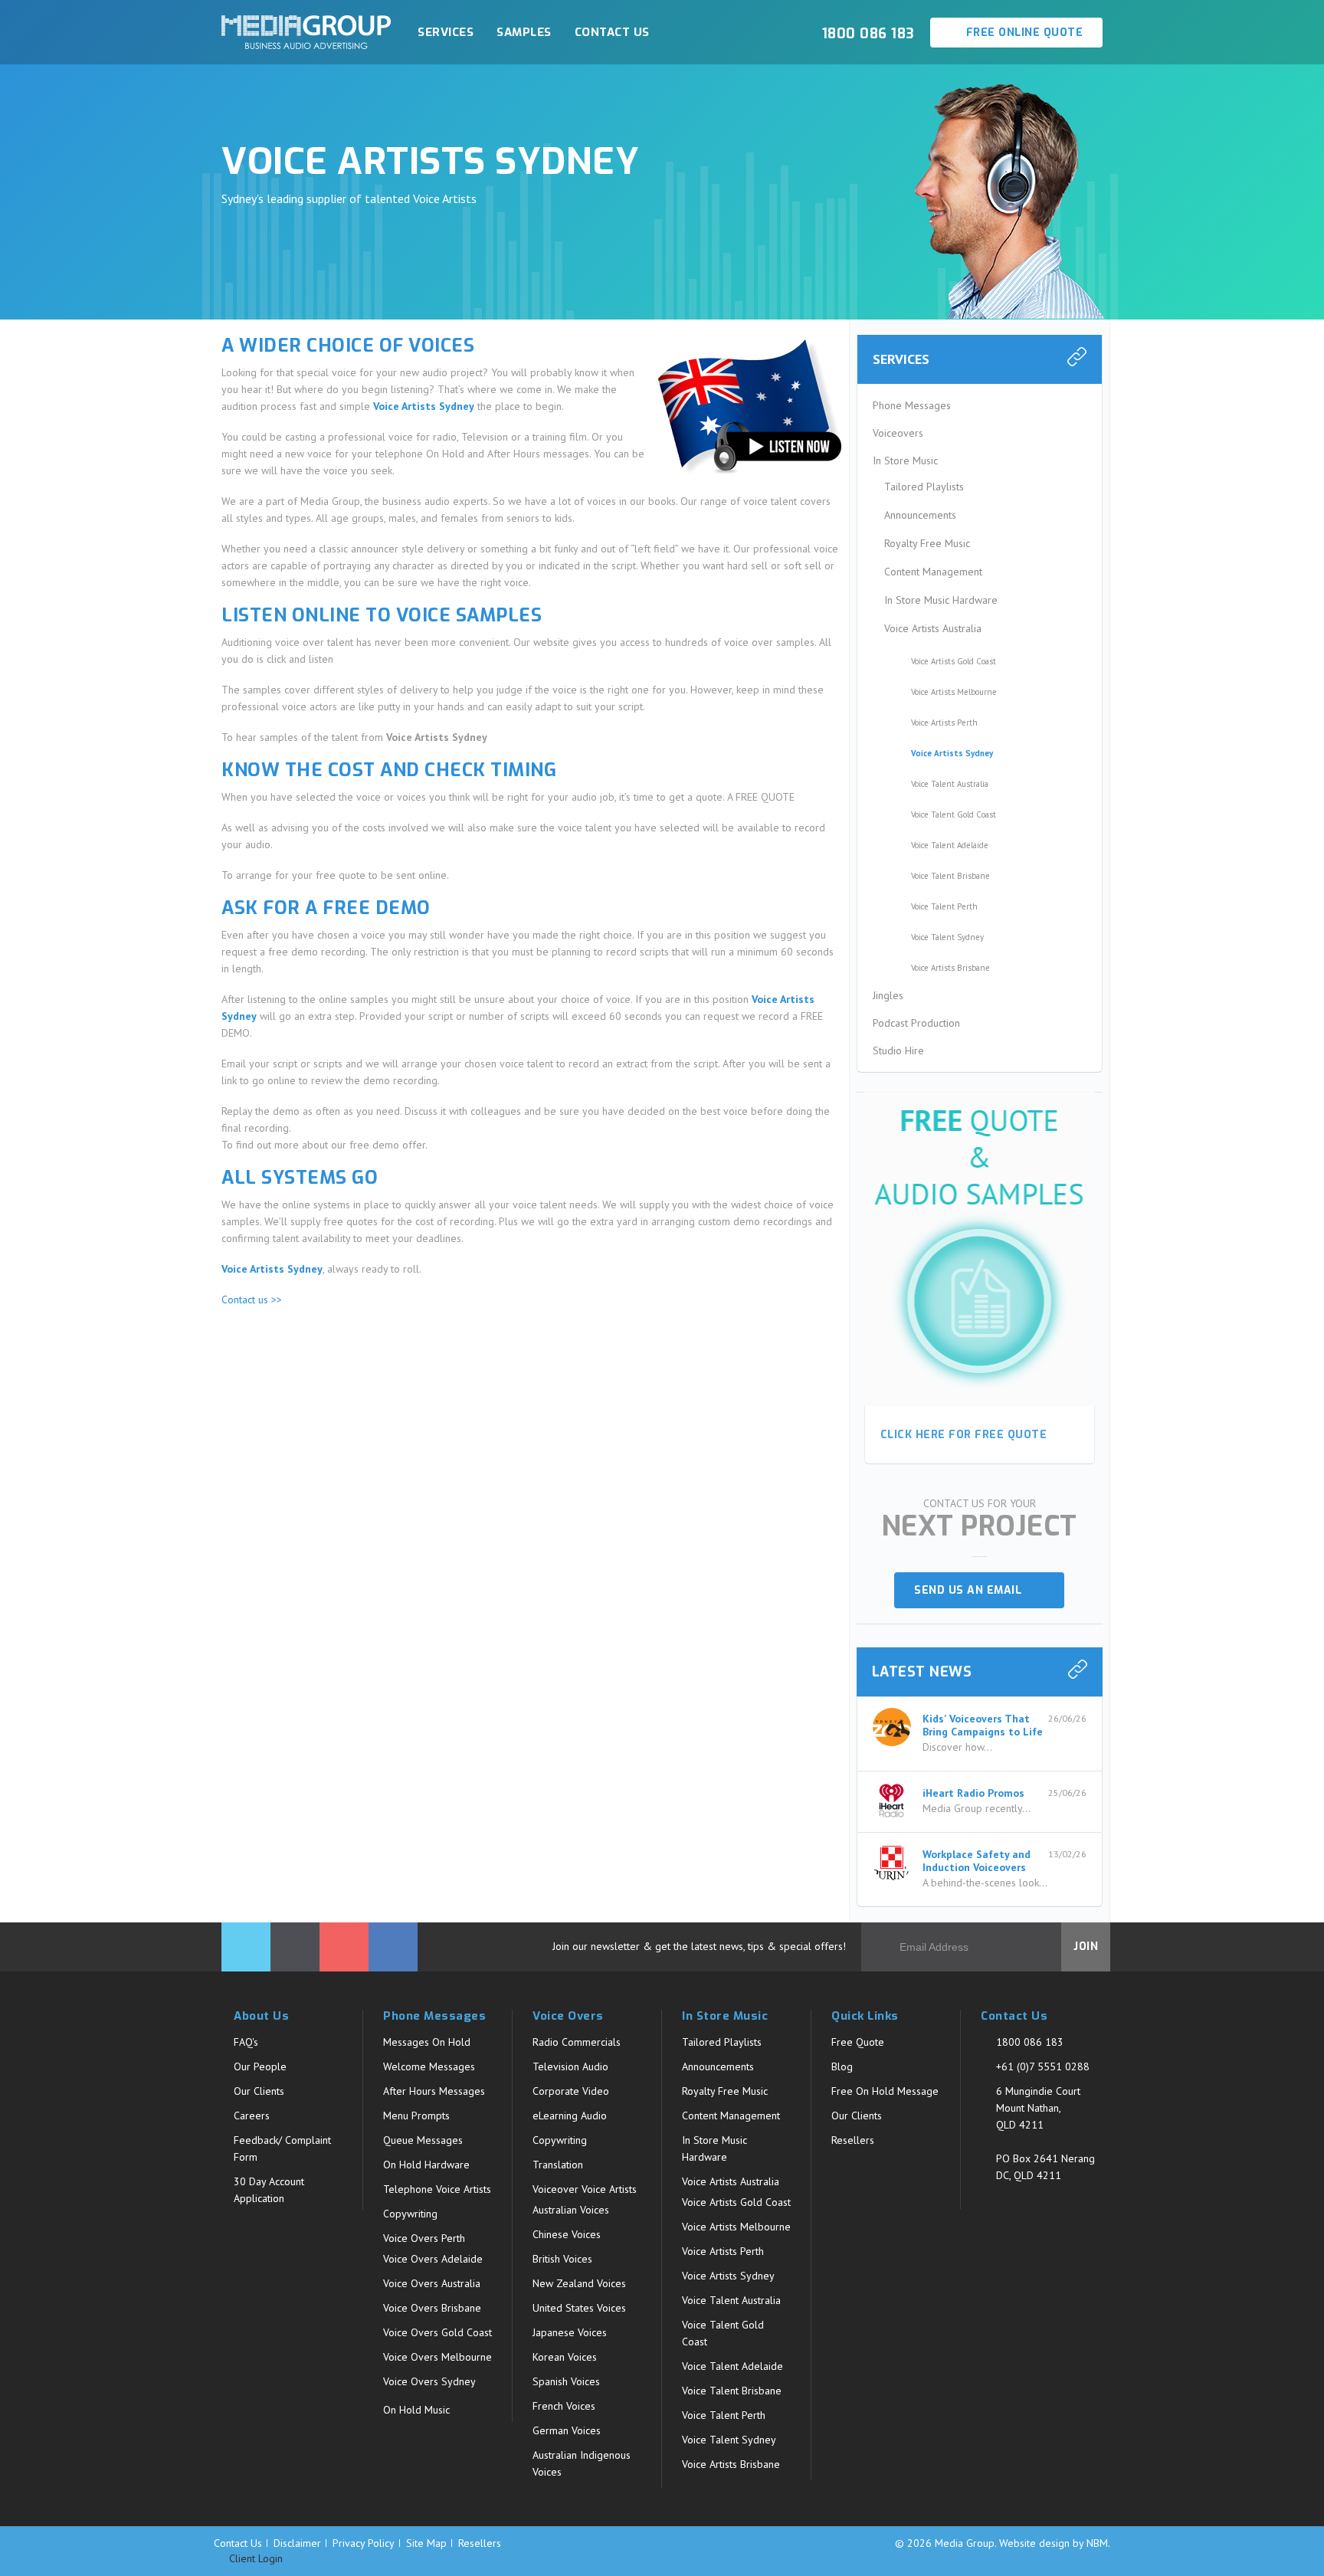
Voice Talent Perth (944, 906)
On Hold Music (416, 2410)
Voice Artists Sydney (952, 753)
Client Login (254, 2559)
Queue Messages (423, 2140)
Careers (252, 2116)
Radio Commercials (577, 2042)
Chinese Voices (567, 2234)
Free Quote (858, 2042)
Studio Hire (898, 1050)
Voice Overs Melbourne (438, 2357)
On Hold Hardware (426, 2165)
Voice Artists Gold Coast (954, 661)
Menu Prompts (416, 2116)
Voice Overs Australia (432, 2283)
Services (446, 32)
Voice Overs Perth (424, 2238)
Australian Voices (571, 2210)
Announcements (920, 515)
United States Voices (579, 2308)
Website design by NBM (1054, 2543)
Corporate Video (571, 2091)
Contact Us (612, 32)
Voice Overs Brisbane (432, 2308)
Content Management (933, 572)
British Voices (562, 2259)
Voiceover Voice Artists (585, 2189)
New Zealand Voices (579, 2283)
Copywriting (410, 2214)
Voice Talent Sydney (947, 937)
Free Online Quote (1022, 33)
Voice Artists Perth (944, 723)
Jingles (888, 995)
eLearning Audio (570, 2116)
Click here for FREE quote (964, 1435)
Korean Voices (565, 2357)
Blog (842, 2066)
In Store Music (905, 460)
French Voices (564, 2406)
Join (1086, 1947)
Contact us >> (252, 1299)
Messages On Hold (427, 2042)
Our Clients (259, 2091)
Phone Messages (912, 405)
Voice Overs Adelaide (433, 2259)
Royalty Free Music (927, 543)
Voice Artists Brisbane (950, 968)
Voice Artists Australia (933, 628)
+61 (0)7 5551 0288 (1043, 2066)
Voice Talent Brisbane (950, 876)
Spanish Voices (566, 2381)
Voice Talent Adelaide (950, 845)
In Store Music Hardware (941, 600)
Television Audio (570, 2066)
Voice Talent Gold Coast (954, 814)
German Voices (567, 2430)
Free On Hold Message (885, 2091)
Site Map (426, 2543)
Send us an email (973, 1590)
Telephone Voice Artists (437, 2189)
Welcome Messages (429, 2066)
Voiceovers (898, 433)
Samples (524, 32)
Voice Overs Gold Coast (438, 2332)
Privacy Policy (364, 2543)
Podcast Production (916, 1023)
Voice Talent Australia (950, 784)
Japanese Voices (570, 2332)
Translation (558, 2165)
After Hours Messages (434, 2091)
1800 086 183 (1030, 2042)
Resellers (853, 2140)
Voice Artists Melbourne (954, 692)
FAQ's (246, 2042)
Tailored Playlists (924, 487)
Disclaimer (297, 2543)
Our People (260, 2066)
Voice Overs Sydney (429, 2381)
